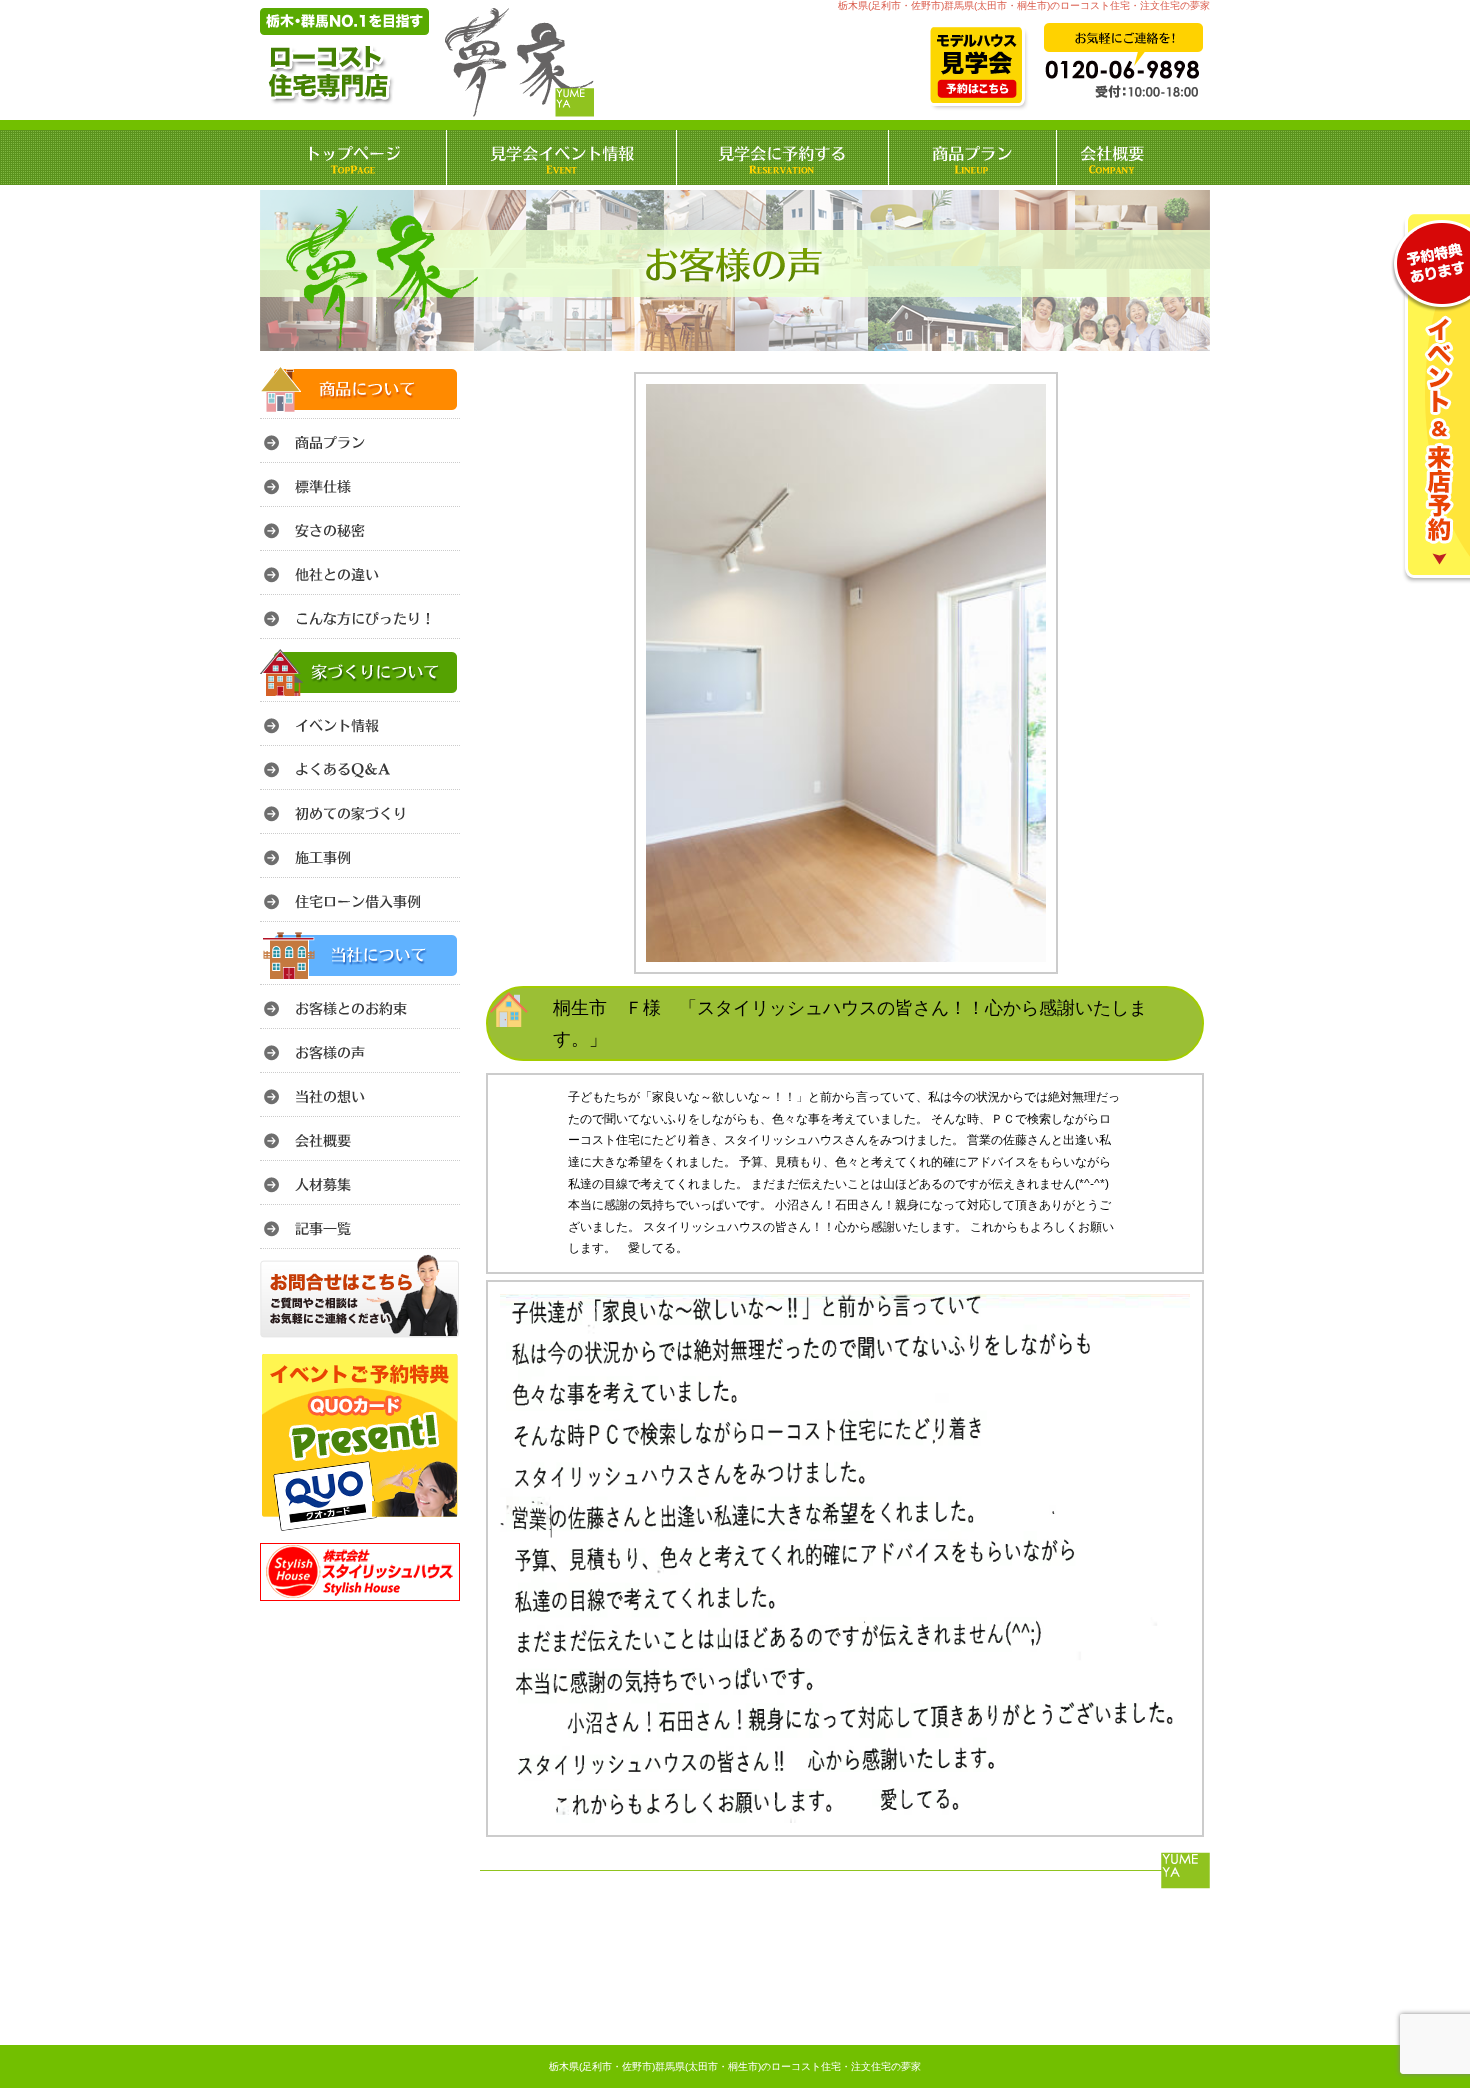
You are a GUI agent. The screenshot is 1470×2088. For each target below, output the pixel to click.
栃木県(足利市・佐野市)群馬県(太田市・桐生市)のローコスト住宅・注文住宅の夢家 (735, 2066)
